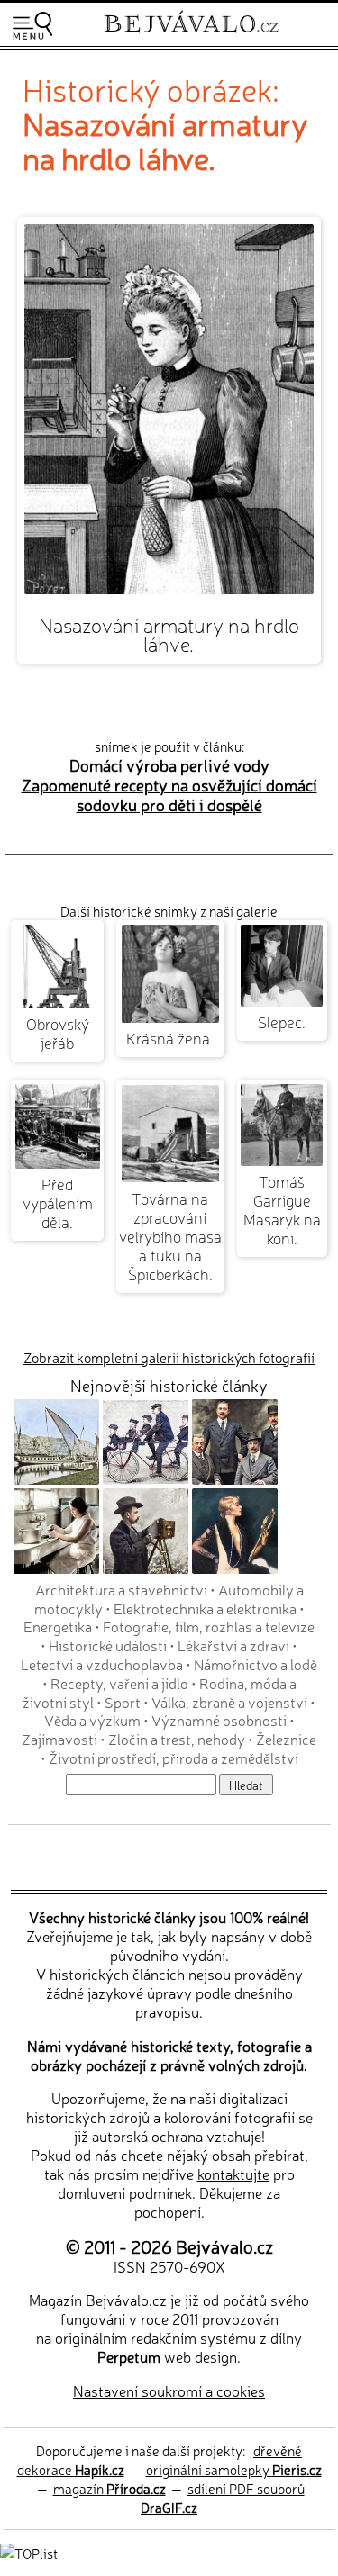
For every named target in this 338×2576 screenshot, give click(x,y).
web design (167, 2356)
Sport (123, 1702)
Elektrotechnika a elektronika (205, 1608)
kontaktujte (233, 2174)
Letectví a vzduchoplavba (102, 1664)
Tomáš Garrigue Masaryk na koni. (282, 1209)
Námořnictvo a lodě (256, 1664)
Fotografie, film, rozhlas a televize (209, 1626)
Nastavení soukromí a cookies (169, 2391)
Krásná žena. (170, 1038)
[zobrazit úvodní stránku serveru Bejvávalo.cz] (191, 35)
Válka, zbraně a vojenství (229, 1702)
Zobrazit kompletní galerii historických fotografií (169, 1357)
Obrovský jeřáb (58, 1033)
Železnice (286, 1739)
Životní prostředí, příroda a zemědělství (174, 1758)
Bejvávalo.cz (224, 2246)
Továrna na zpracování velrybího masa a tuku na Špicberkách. (170, 1236)
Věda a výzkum (92, 1720)
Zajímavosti (59, 1739)
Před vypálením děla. (58, 1202)
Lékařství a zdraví (233, 1645)
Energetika (58, 1626)
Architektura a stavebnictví (121, 1589)
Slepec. (282, 1021)
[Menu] (32, 26)
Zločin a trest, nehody (177, 1739)
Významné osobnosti (219, 1720)
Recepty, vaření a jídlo (119, 1683)
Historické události (108, 1645)
